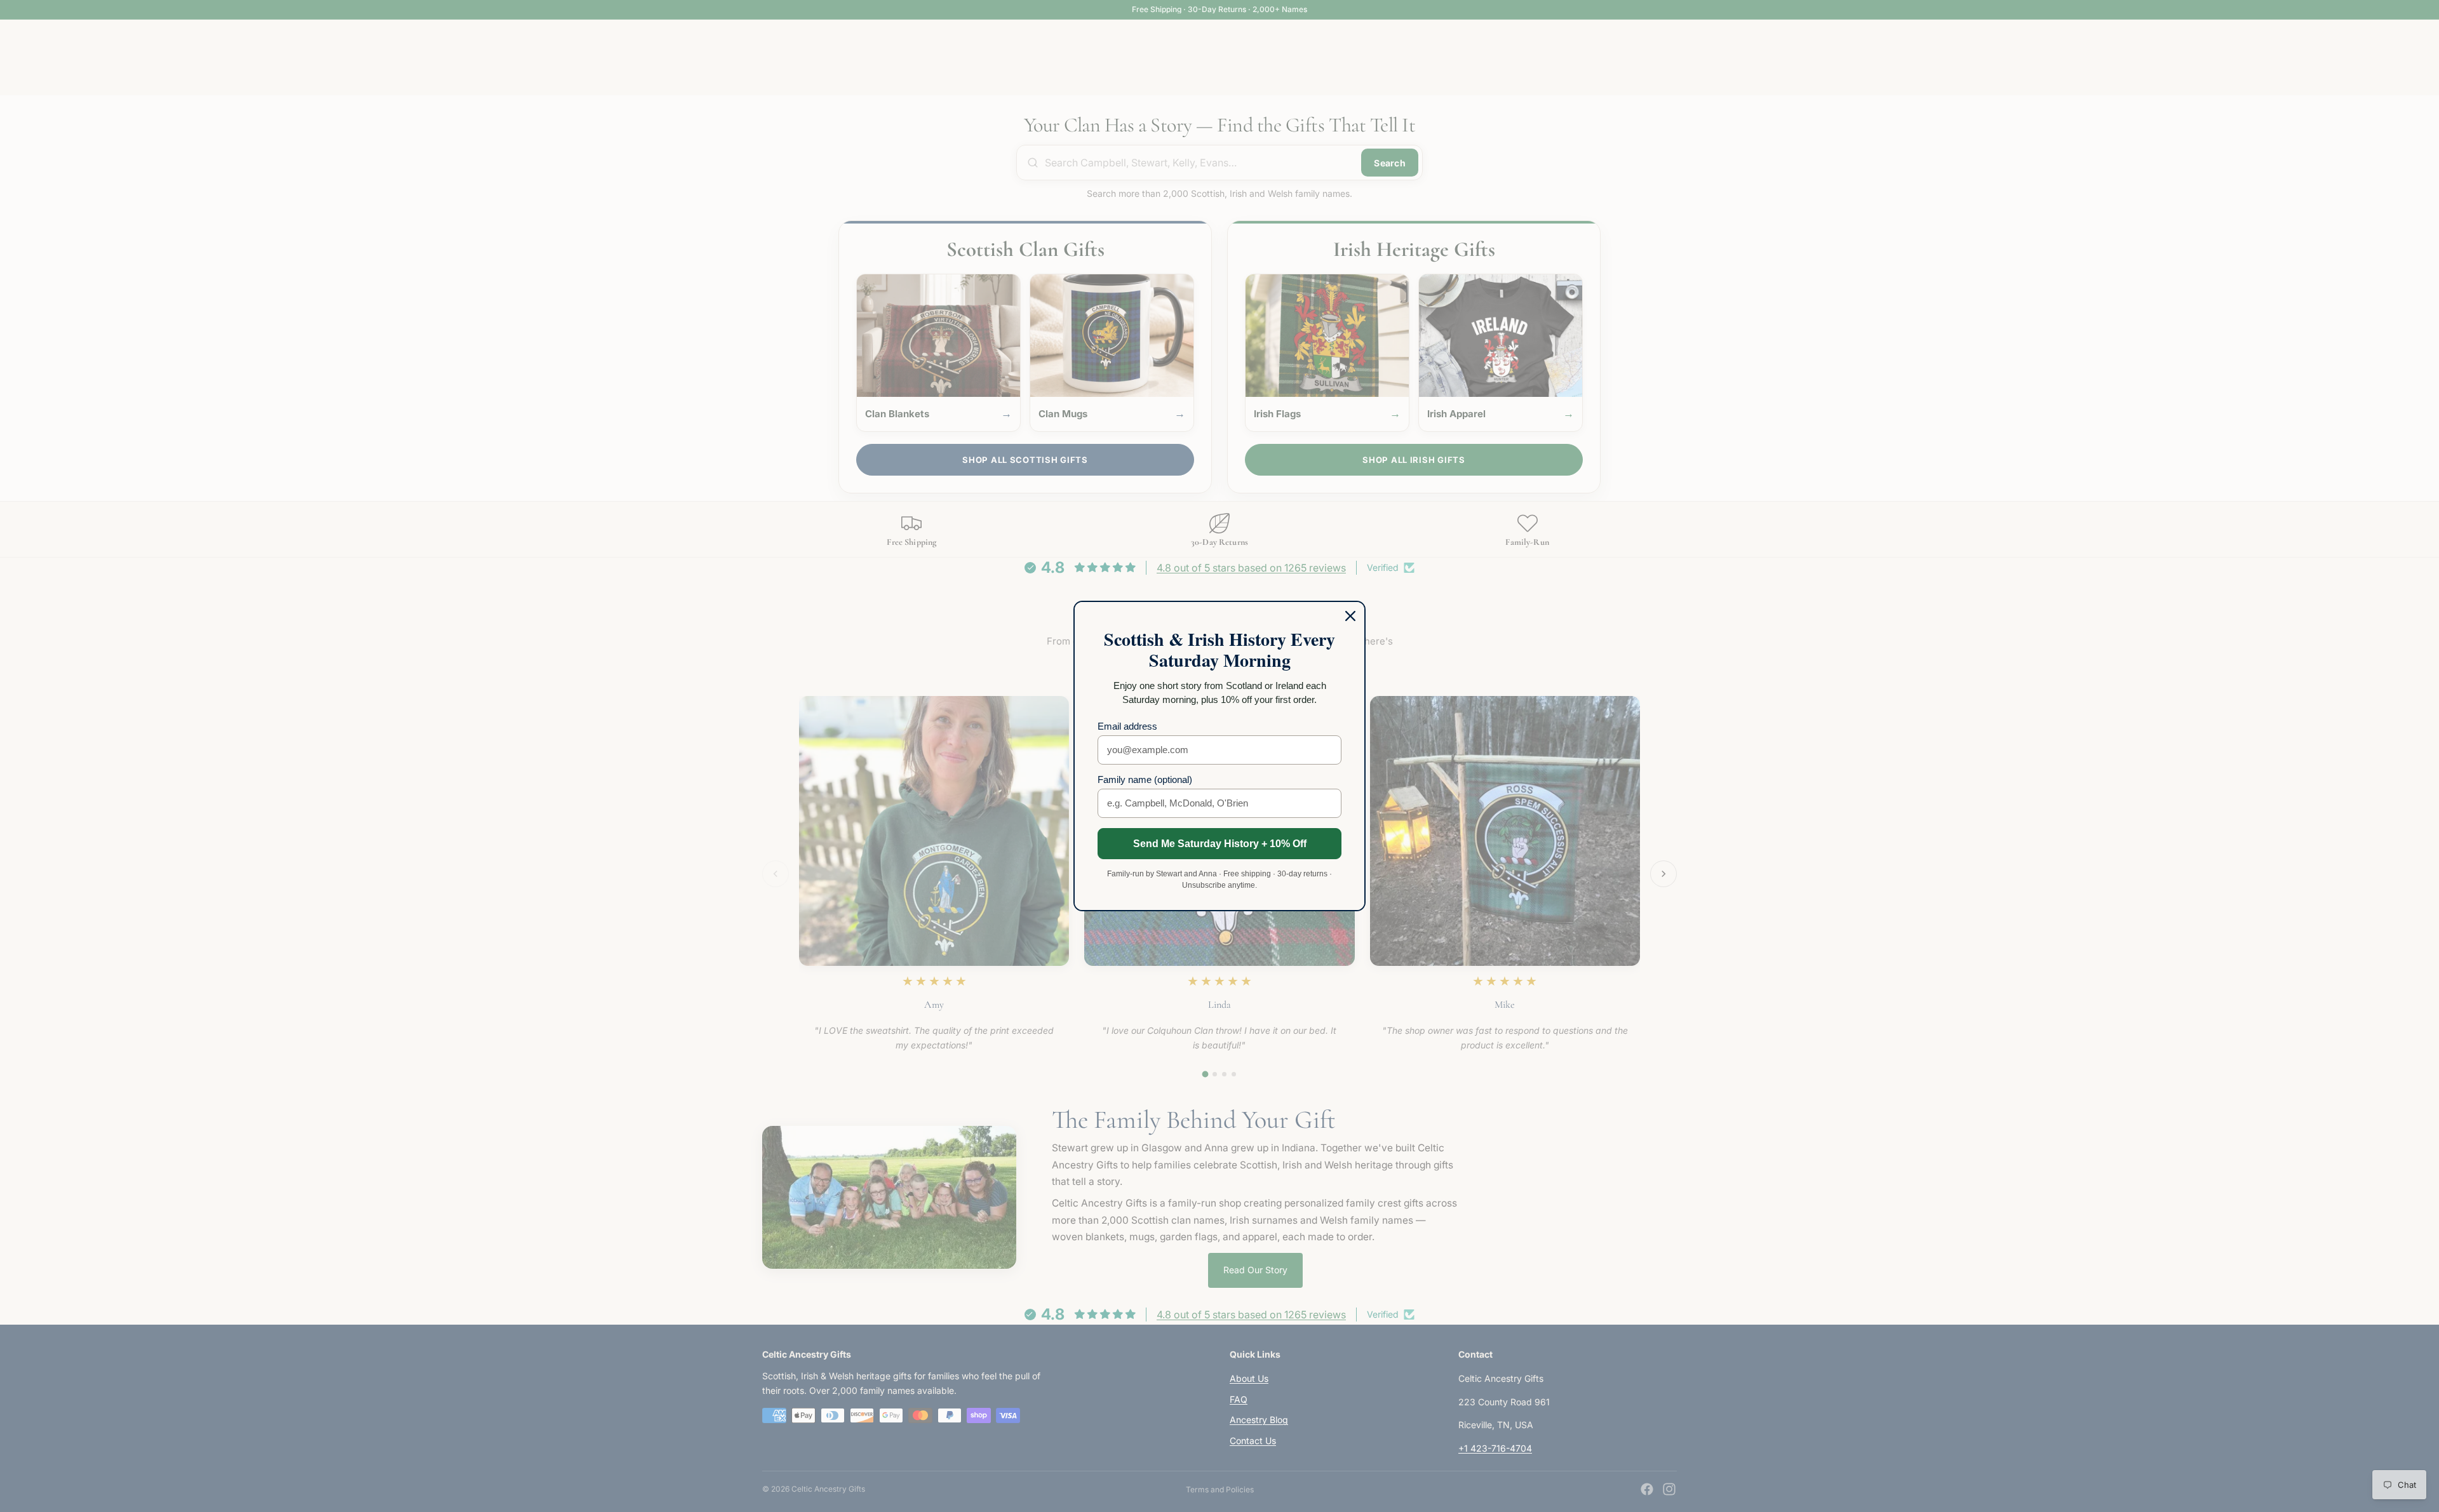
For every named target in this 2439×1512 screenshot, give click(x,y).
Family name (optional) (1145, 779)
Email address (1127, 726)
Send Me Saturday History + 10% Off (1220, 844)
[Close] (1350, 616)
